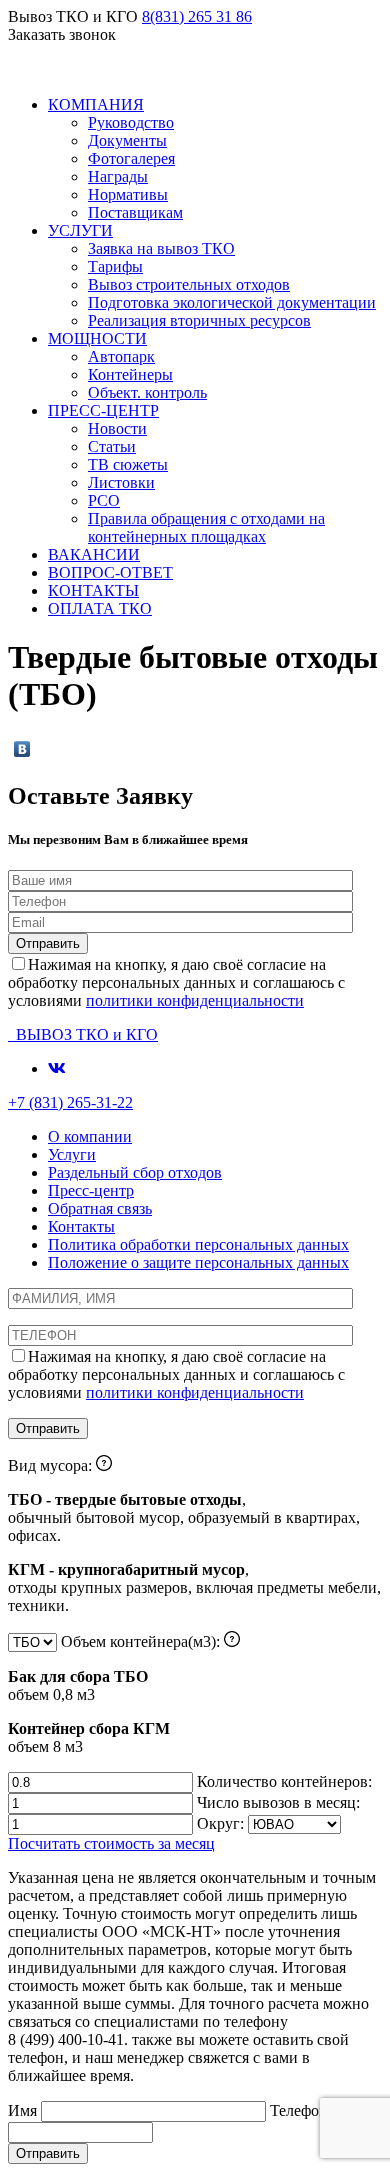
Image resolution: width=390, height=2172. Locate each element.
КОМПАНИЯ (96, 104)
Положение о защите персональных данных (198, 1262)
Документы (127, 140)
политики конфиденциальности (195, 1000)
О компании (90, 1136)
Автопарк (121, 356)
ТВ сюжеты (128, 464)
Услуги (72, 1154)
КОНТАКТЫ (93, 590)
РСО (104, 500)
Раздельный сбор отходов (135, 1172)
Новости (117, 428)
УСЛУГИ (80, 230)
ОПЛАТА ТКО (100, 608)
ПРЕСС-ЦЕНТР (103, 410)
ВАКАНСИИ (94, 554)
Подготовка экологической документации (232, 302)
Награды (118, 176)
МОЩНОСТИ (97, 338)
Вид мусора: (194, 1535)
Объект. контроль (147, 392)
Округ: (222, 1823)
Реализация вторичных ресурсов (199, 320)
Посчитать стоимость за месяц (111, 1843)
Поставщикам (135, 212)
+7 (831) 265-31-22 (70, 1102)
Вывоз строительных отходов (189, 284)
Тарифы (115, 266)
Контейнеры (130, 374)
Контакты (81, 1226)
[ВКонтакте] (22, 749)
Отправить (48, 2153)
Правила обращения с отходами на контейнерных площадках (206, 527)
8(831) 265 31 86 (197, 16)
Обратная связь (100, 1208)
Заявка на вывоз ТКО (161, 248)
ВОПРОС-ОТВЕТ (110, 572)
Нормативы (128, 194)
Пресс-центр (91, 1190)
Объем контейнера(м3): (116, 1694)
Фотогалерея (131, 158)
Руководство (131, 122)
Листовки (121, 482)
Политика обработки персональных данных (198, 1244)
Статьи (112, 446)
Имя (24, 2110)
